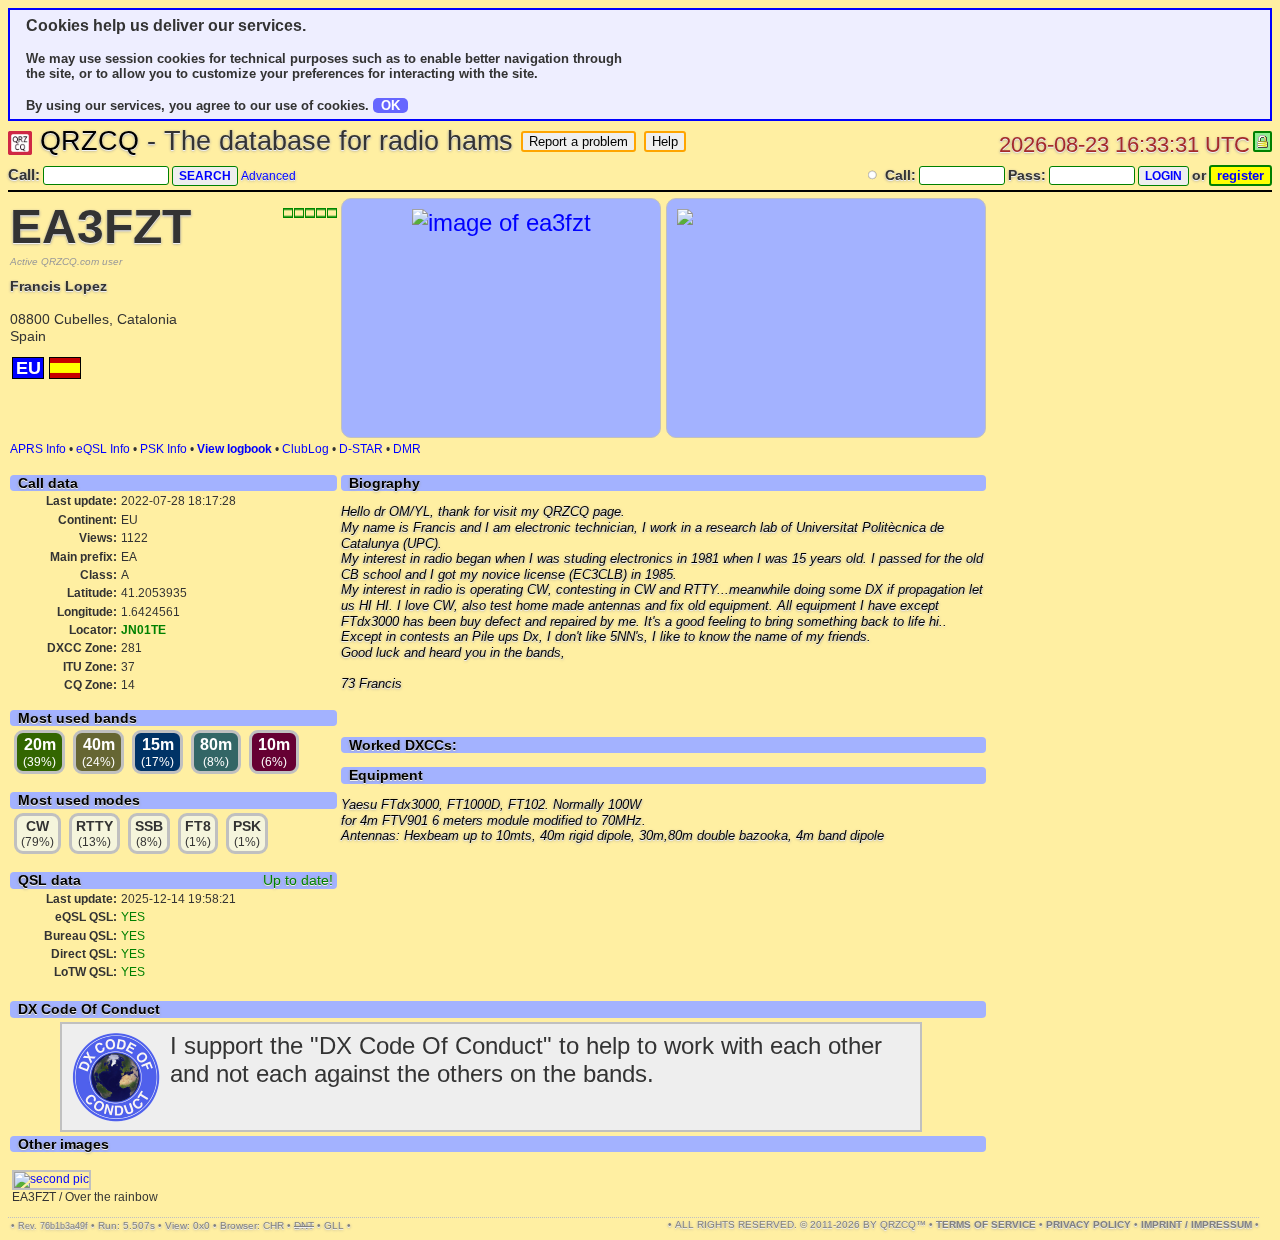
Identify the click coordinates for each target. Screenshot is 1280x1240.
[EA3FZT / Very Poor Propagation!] (501, 222)
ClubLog (305, 449)
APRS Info (38, 449)
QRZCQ (89, 141)
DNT (304, 1225)
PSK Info (163, 449)
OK (390, 105)
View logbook (234, 449)
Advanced (268, 176)
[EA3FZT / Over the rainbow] (51, 1179)
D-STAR (361, 449)
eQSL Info (103, 449)
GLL (334, 1225)
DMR (407, 449)
